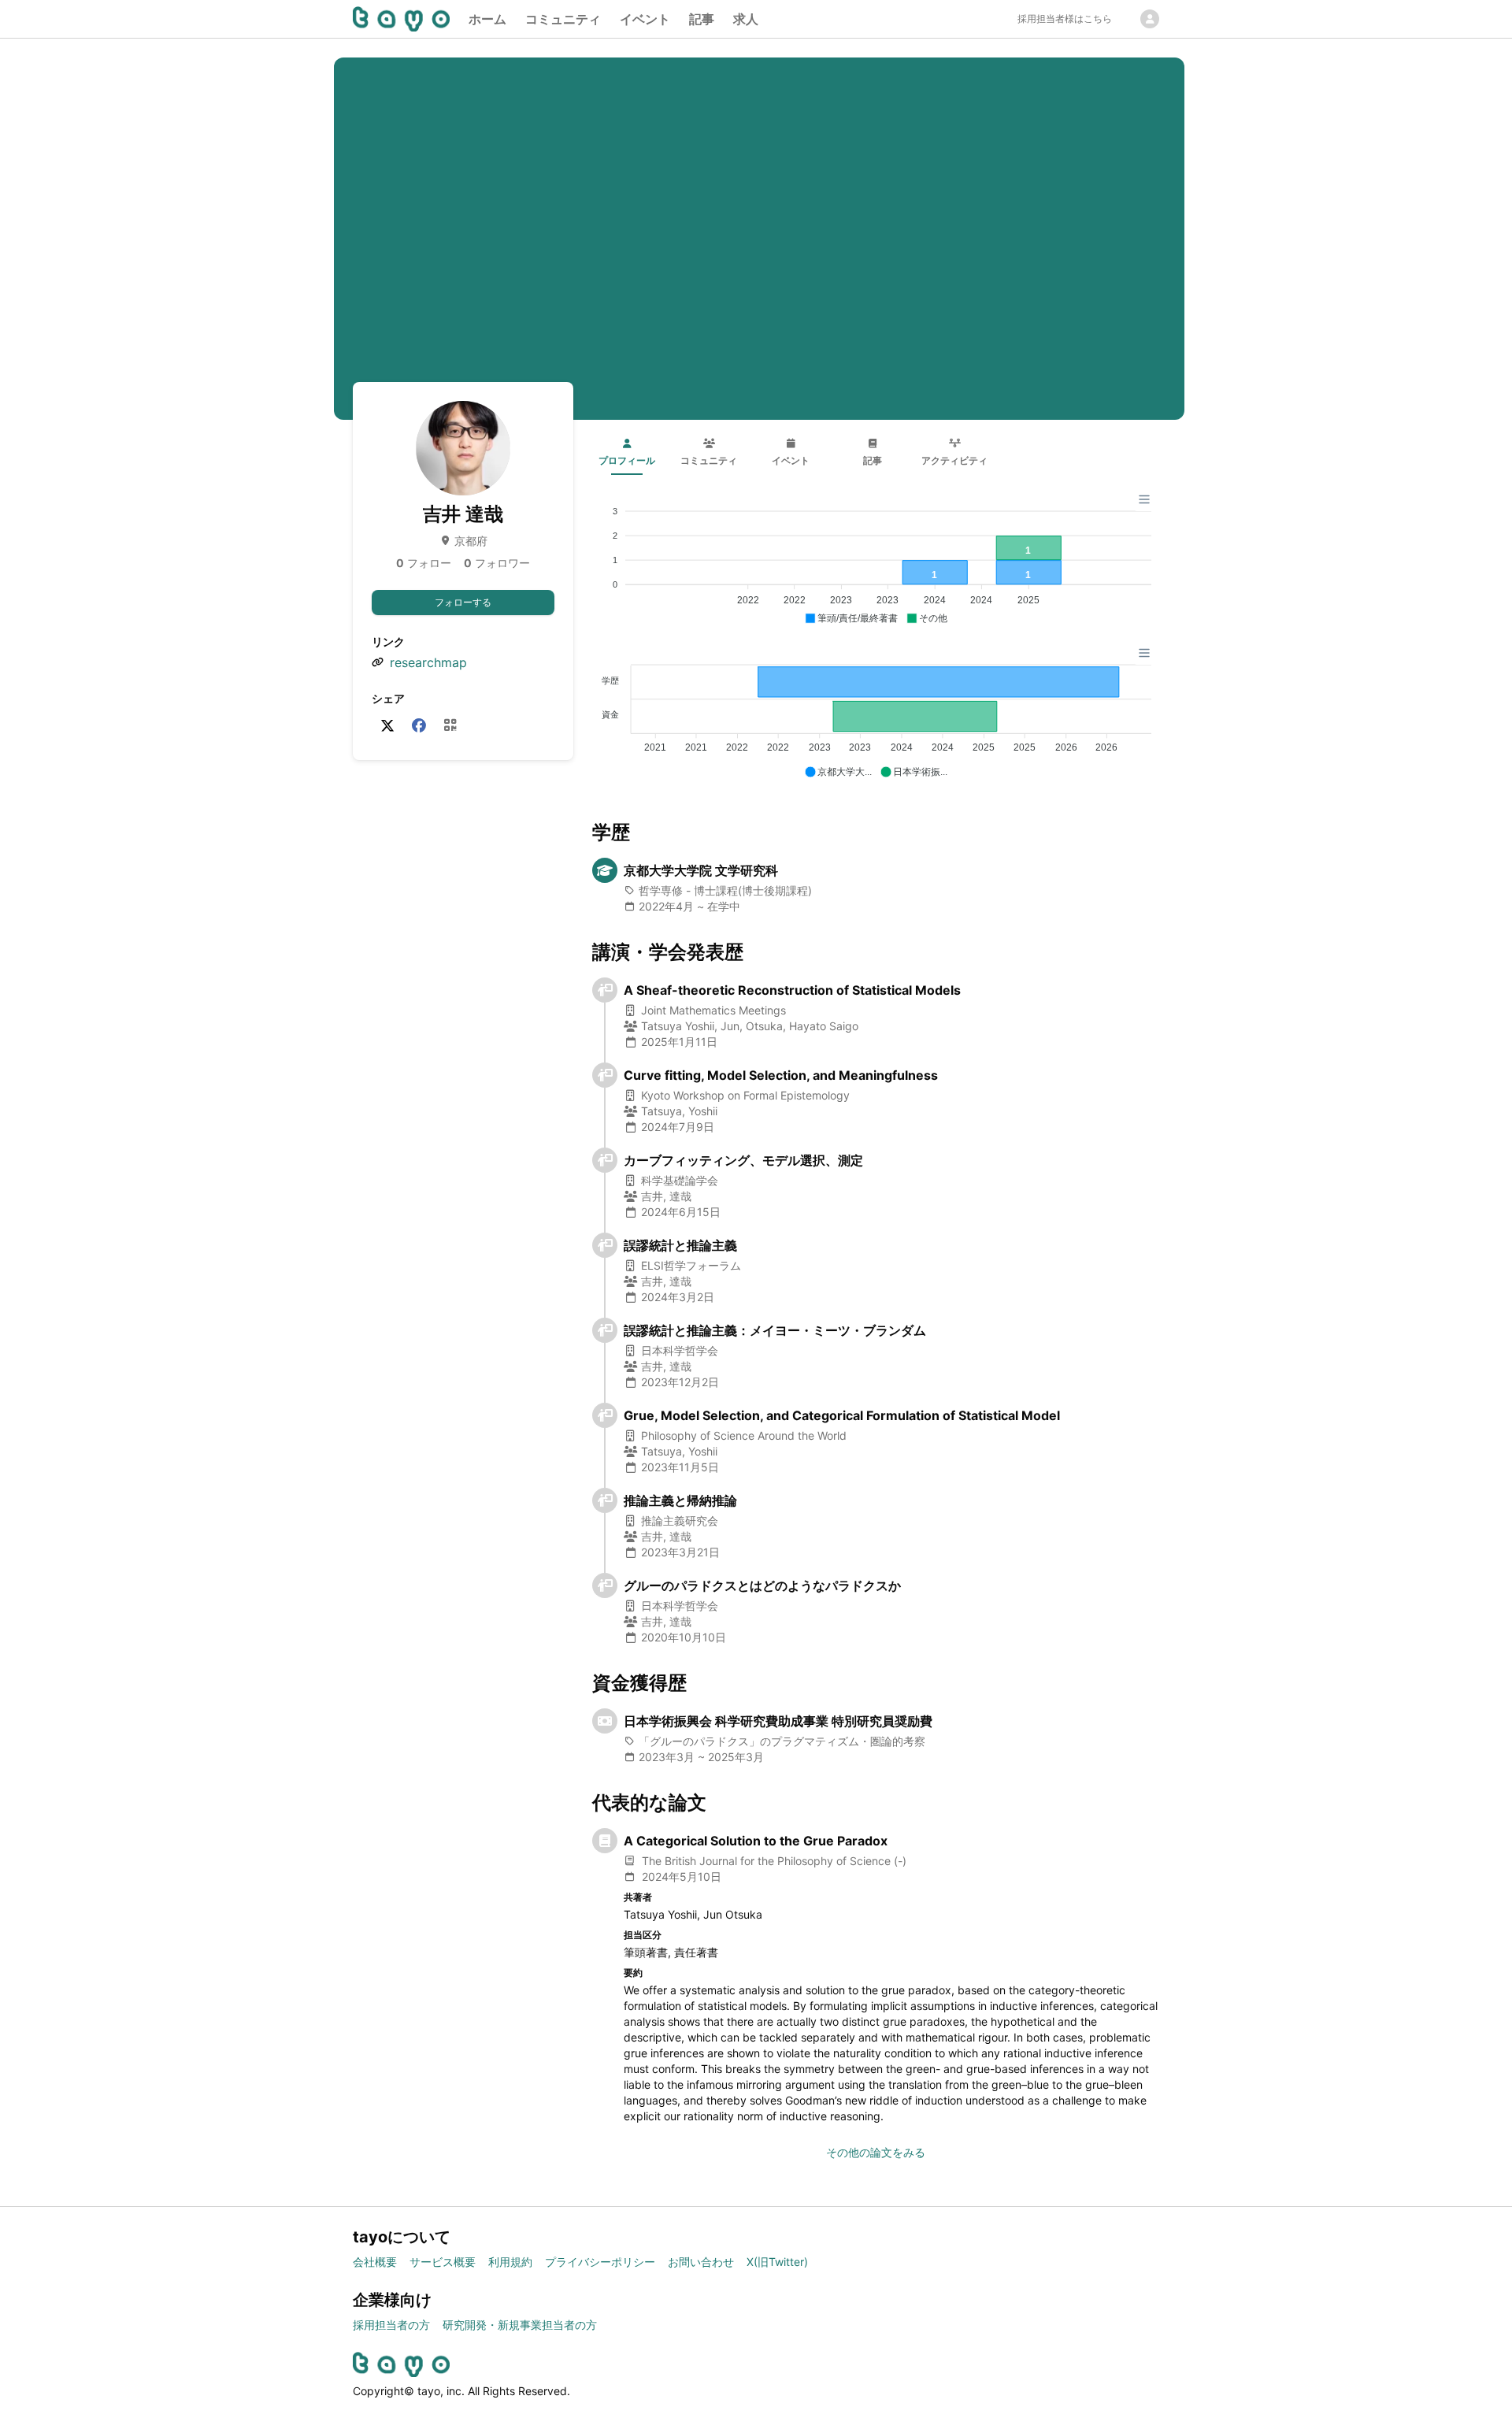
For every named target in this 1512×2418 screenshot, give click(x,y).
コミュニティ (563, 19)
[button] (851, 619)
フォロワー (497, 563)
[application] (876, 558)
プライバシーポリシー (600, 2262)
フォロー (424, 563)
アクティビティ (954, 460)
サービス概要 (443, 2262)
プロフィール (627, 460)
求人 (746, 19)
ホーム (487, 19)
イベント (645, 19)
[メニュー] (1144, 499)
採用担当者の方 (391, 2325)
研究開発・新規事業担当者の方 (520, 2325)
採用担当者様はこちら (1065, 19)
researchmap (428, 662)
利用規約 (510, 2262)
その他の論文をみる (876, 2152)
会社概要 (375, 2262)
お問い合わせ (701, 2262)
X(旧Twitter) (777, 2262)
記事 (702, 19)
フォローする (463, 602)
